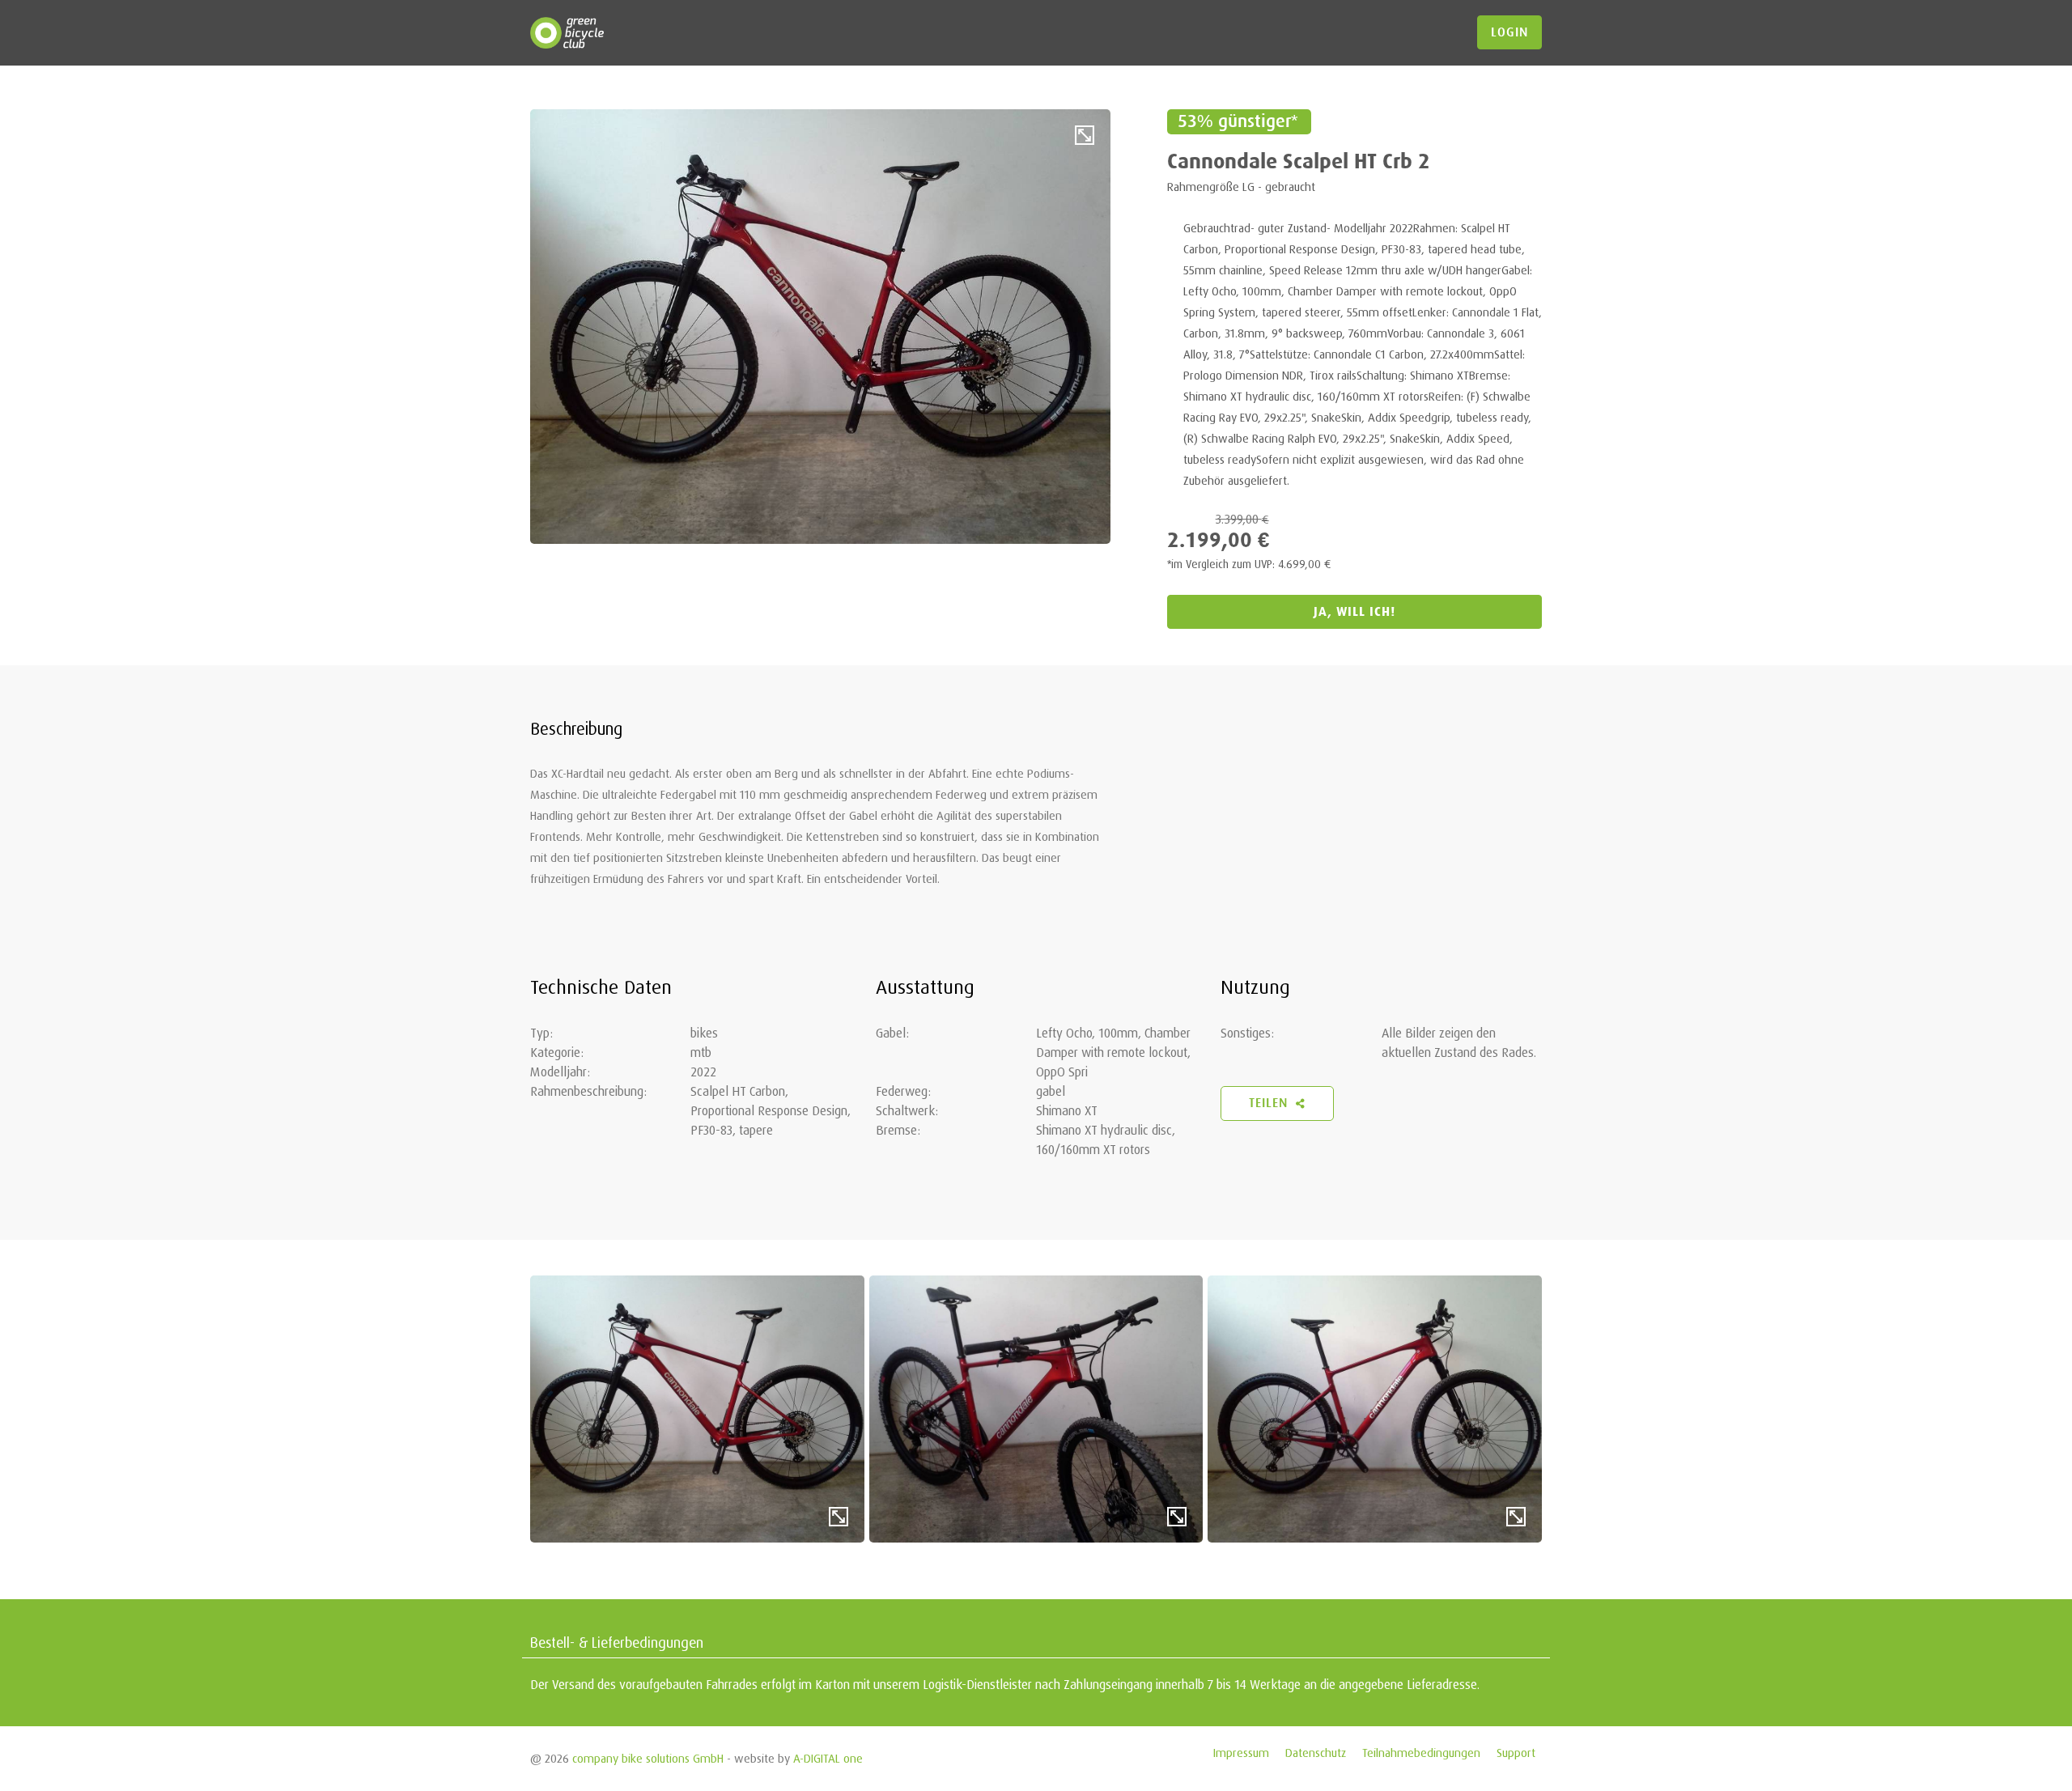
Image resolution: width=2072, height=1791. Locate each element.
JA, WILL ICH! (1354, 611)
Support (1516, 1753)
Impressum (1241, 1753)
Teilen (1270, 1103)
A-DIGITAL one (828, 1758)
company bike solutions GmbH (648, 1758)
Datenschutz (1316, 1753)
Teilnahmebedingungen (1421, 1753)
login (1509, 32)
